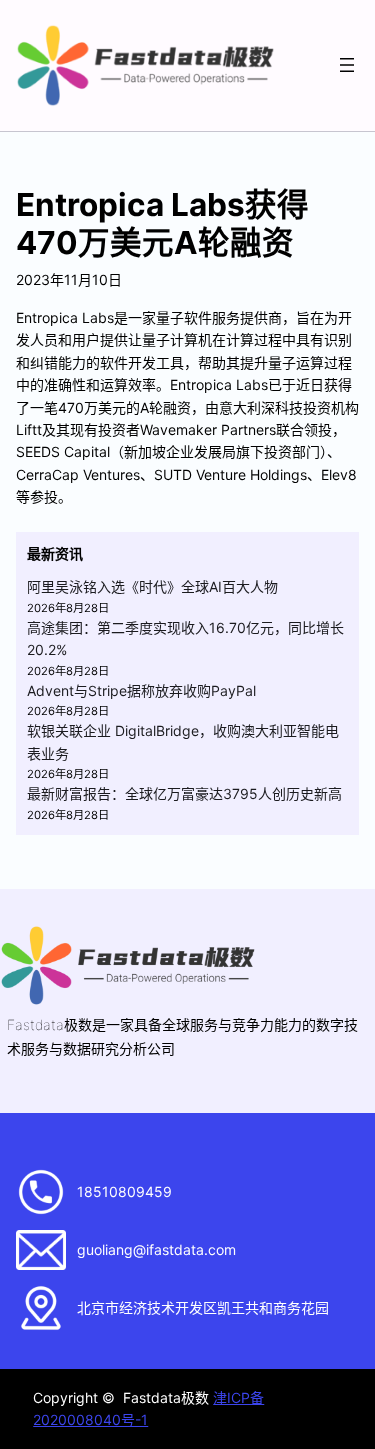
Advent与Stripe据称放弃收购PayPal (141, 690)
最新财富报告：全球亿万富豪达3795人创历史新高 (184, 793)
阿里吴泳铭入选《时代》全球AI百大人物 (152, 586)
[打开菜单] (347, 65)
